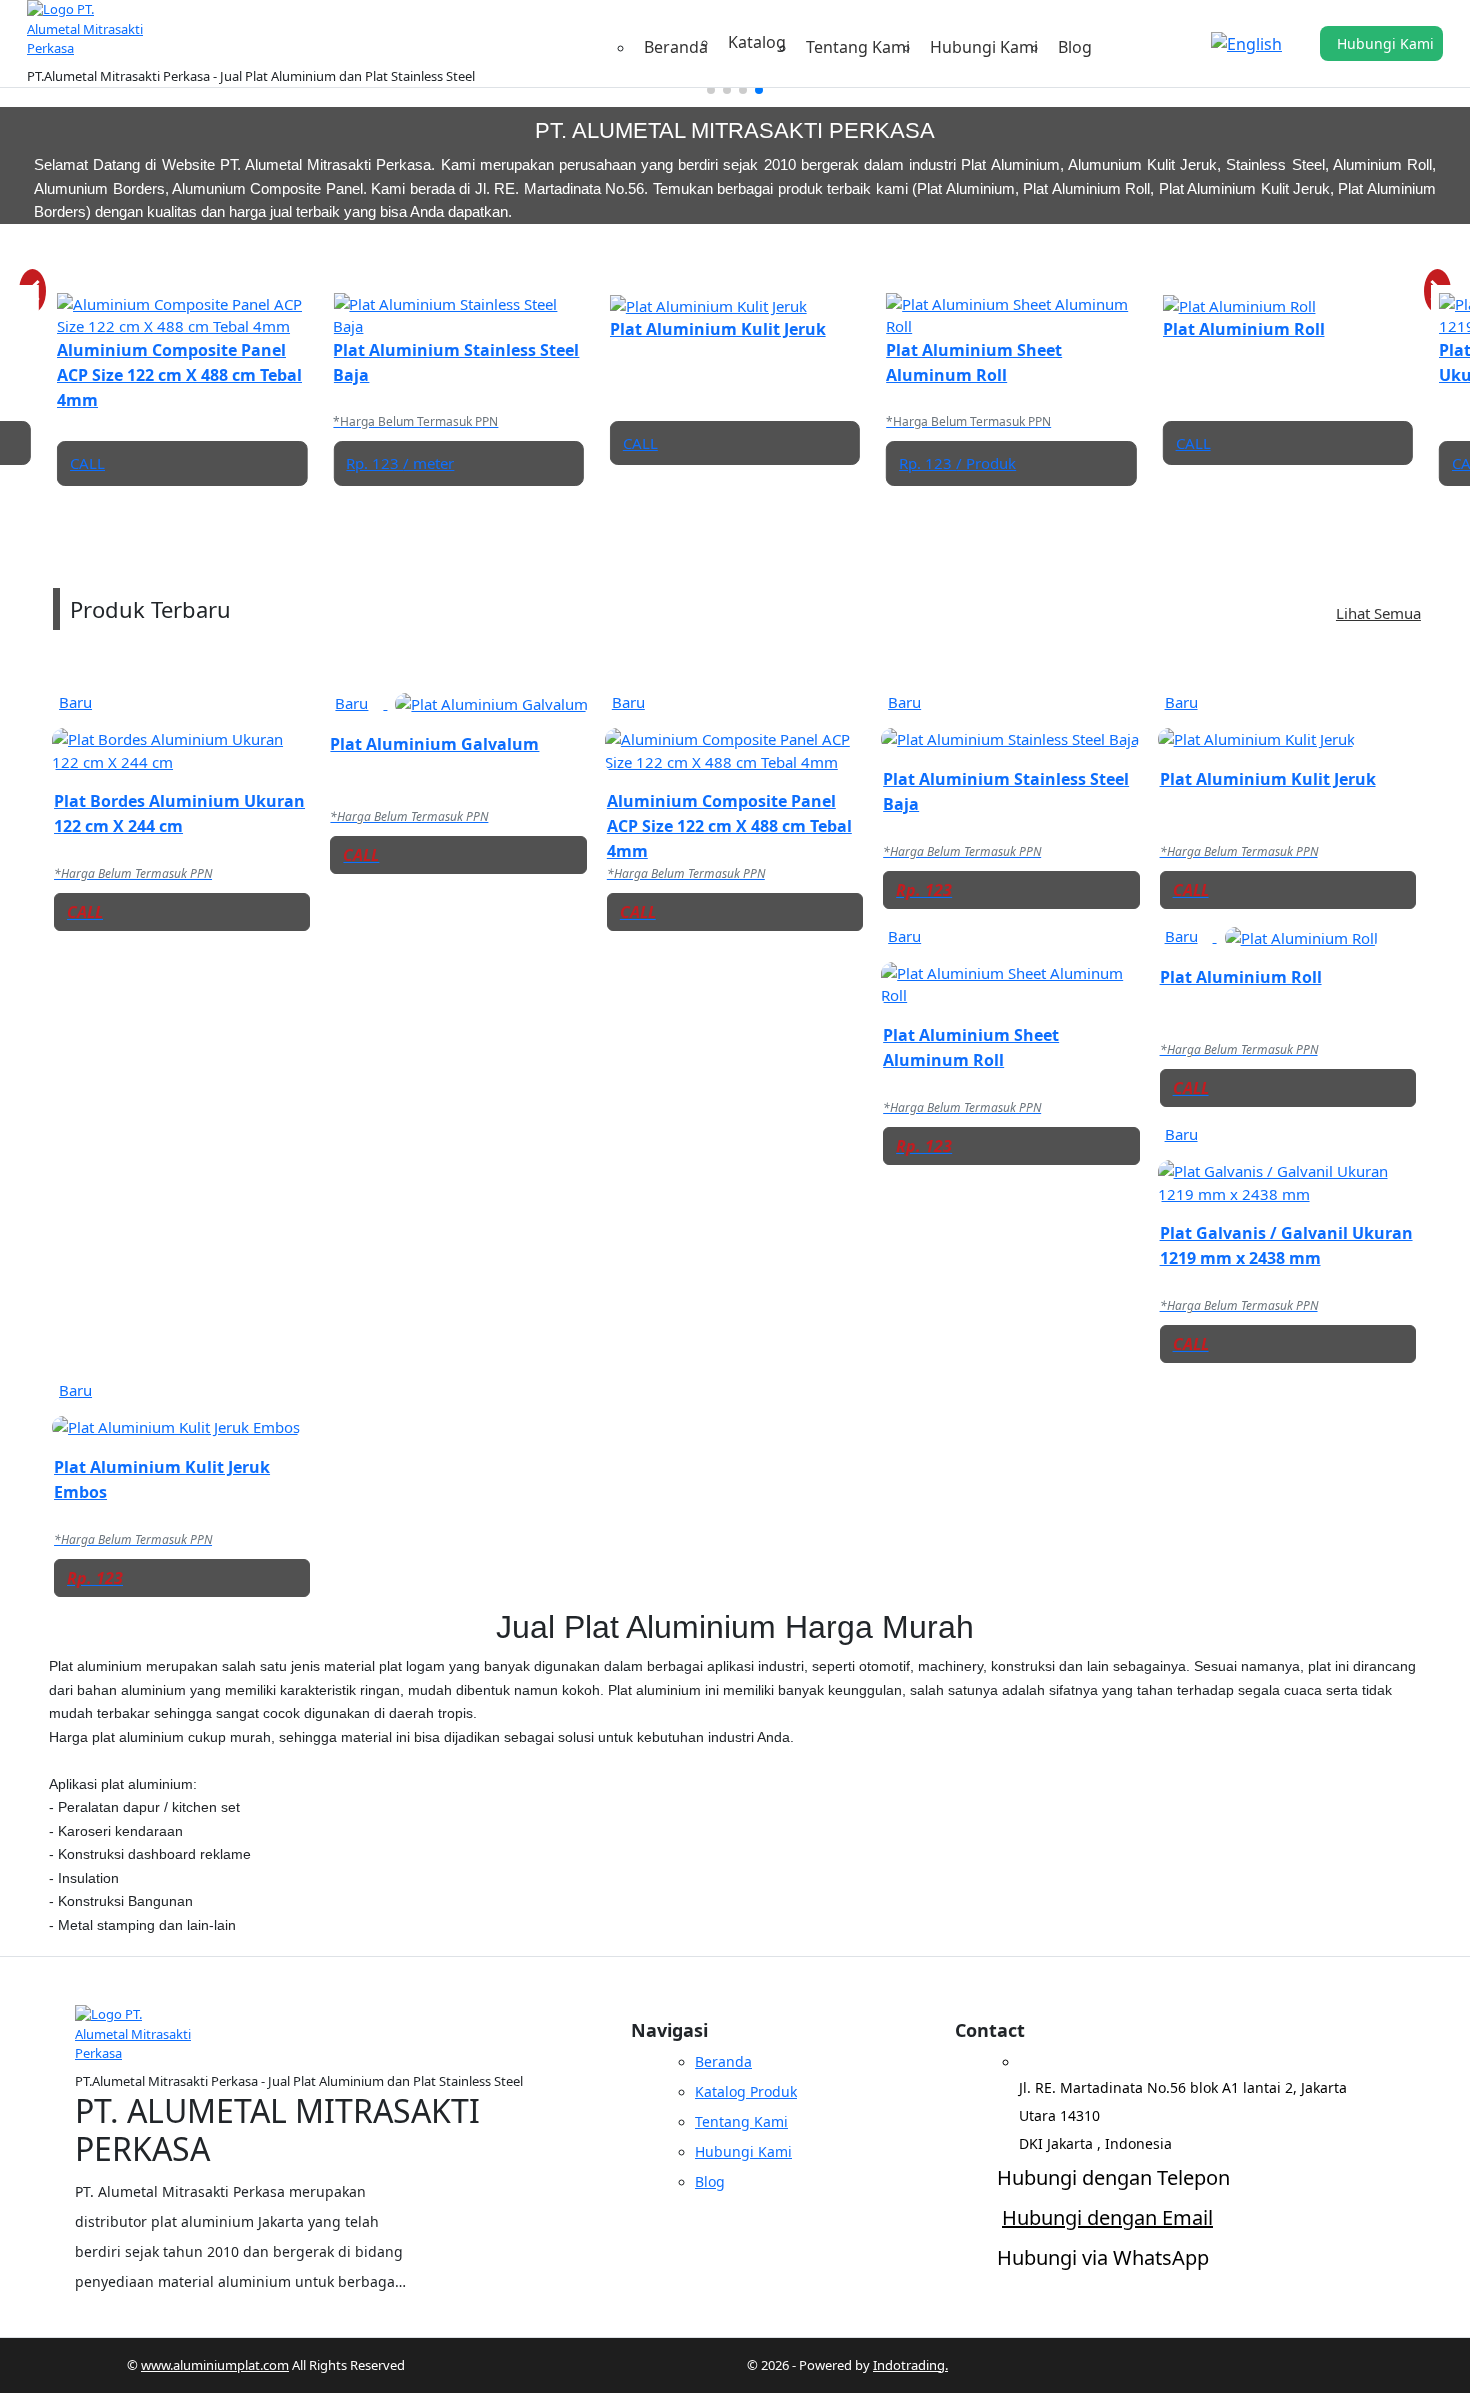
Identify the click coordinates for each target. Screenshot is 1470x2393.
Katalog (757, 43)
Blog (1075, 47)
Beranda (676, 47)
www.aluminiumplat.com (215, 2365)
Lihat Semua (1378, 613)
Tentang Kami (858, 47)
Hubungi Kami (984, 47)
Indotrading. (910, 2365)
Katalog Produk (746, 2091)
